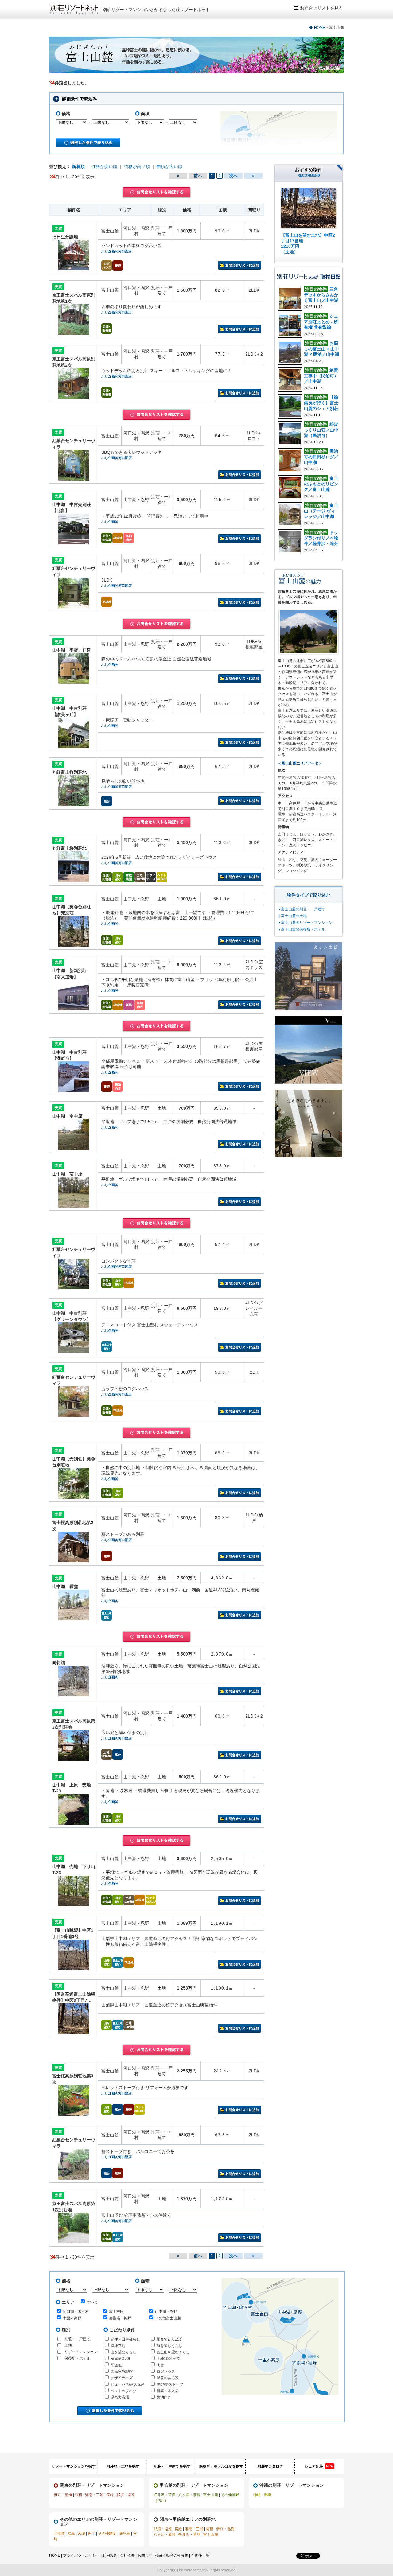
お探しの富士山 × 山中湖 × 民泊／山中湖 (321, 349)
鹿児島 (125, 2534)
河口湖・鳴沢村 (76, 2312)
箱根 (79, 2495)
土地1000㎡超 (168, 2359)
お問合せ (145, 2555)
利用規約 (110, 2555)
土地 (68, 2345)
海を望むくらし (169, 2346)
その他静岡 (107, 2534)
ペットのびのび (123, 2391)
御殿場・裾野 (120, 2318)
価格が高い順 (137, 166)
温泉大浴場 (120, 2397)
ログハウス (166, 2372)
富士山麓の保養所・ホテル (303, 929)
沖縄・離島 (263, 2495)
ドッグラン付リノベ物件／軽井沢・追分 (321, 538)
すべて (93, 2302)
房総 (110, 2495)
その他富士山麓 (168, 2318)
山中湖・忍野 (166, 2312)
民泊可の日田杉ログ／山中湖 (321, 457)
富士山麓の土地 (294, 916)
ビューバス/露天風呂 (128, 2384)
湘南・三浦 (94, 2495)
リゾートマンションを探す (74, 2466)
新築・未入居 (168, 2391)
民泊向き (164, 2397)
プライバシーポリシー (81, 2555)
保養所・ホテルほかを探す (221, 2466)
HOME (320, 28)
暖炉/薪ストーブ (170, 2384)
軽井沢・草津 (165, 2495)
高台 (160, 2365)
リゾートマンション (81, 2352)
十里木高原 (72, 2318)
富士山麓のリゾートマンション (307, 923)
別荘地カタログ (270, 2466)
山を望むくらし (123, 2352)
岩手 (91, 2534)
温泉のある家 (168, 2378)
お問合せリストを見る (321, 8)
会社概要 (127, 2555)
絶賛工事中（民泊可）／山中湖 (321, 376)
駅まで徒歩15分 (170, 2339)
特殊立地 (118, 2346)
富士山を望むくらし (173, 2352)
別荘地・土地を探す (123, 2466)
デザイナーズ (122, 2378)
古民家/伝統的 (122, 2372)
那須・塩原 (126, 2495)
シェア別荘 (319, 2466)
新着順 (78, 166)
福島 (71, 2534)
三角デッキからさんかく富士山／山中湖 (321, 295)
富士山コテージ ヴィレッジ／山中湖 (321, 511)
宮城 (81, 2534)
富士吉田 (116, 2312)
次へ (233, 176)
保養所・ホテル (77, 2358)
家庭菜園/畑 (120, 2359)
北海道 (59, 2534)
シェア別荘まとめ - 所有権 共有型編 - (321, 322)
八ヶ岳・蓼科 (189, 2495)
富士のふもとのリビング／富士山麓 (321, 484)
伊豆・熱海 (63, 2495)
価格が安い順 (104, 166)
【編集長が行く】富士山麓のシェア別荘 (321, 403)
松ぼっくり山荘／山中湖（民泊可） (321, 430)
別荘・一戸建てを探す (172, 2466)
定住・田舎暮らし (125, 2339)
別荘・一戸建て (77, 2339)
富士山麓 (211, 2495)
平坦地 (116, 2365)
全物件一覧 (200, 2555)
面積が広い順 (169, 166)
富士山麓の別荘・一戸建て (303, 909)
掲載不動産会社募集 (172, 2555)
